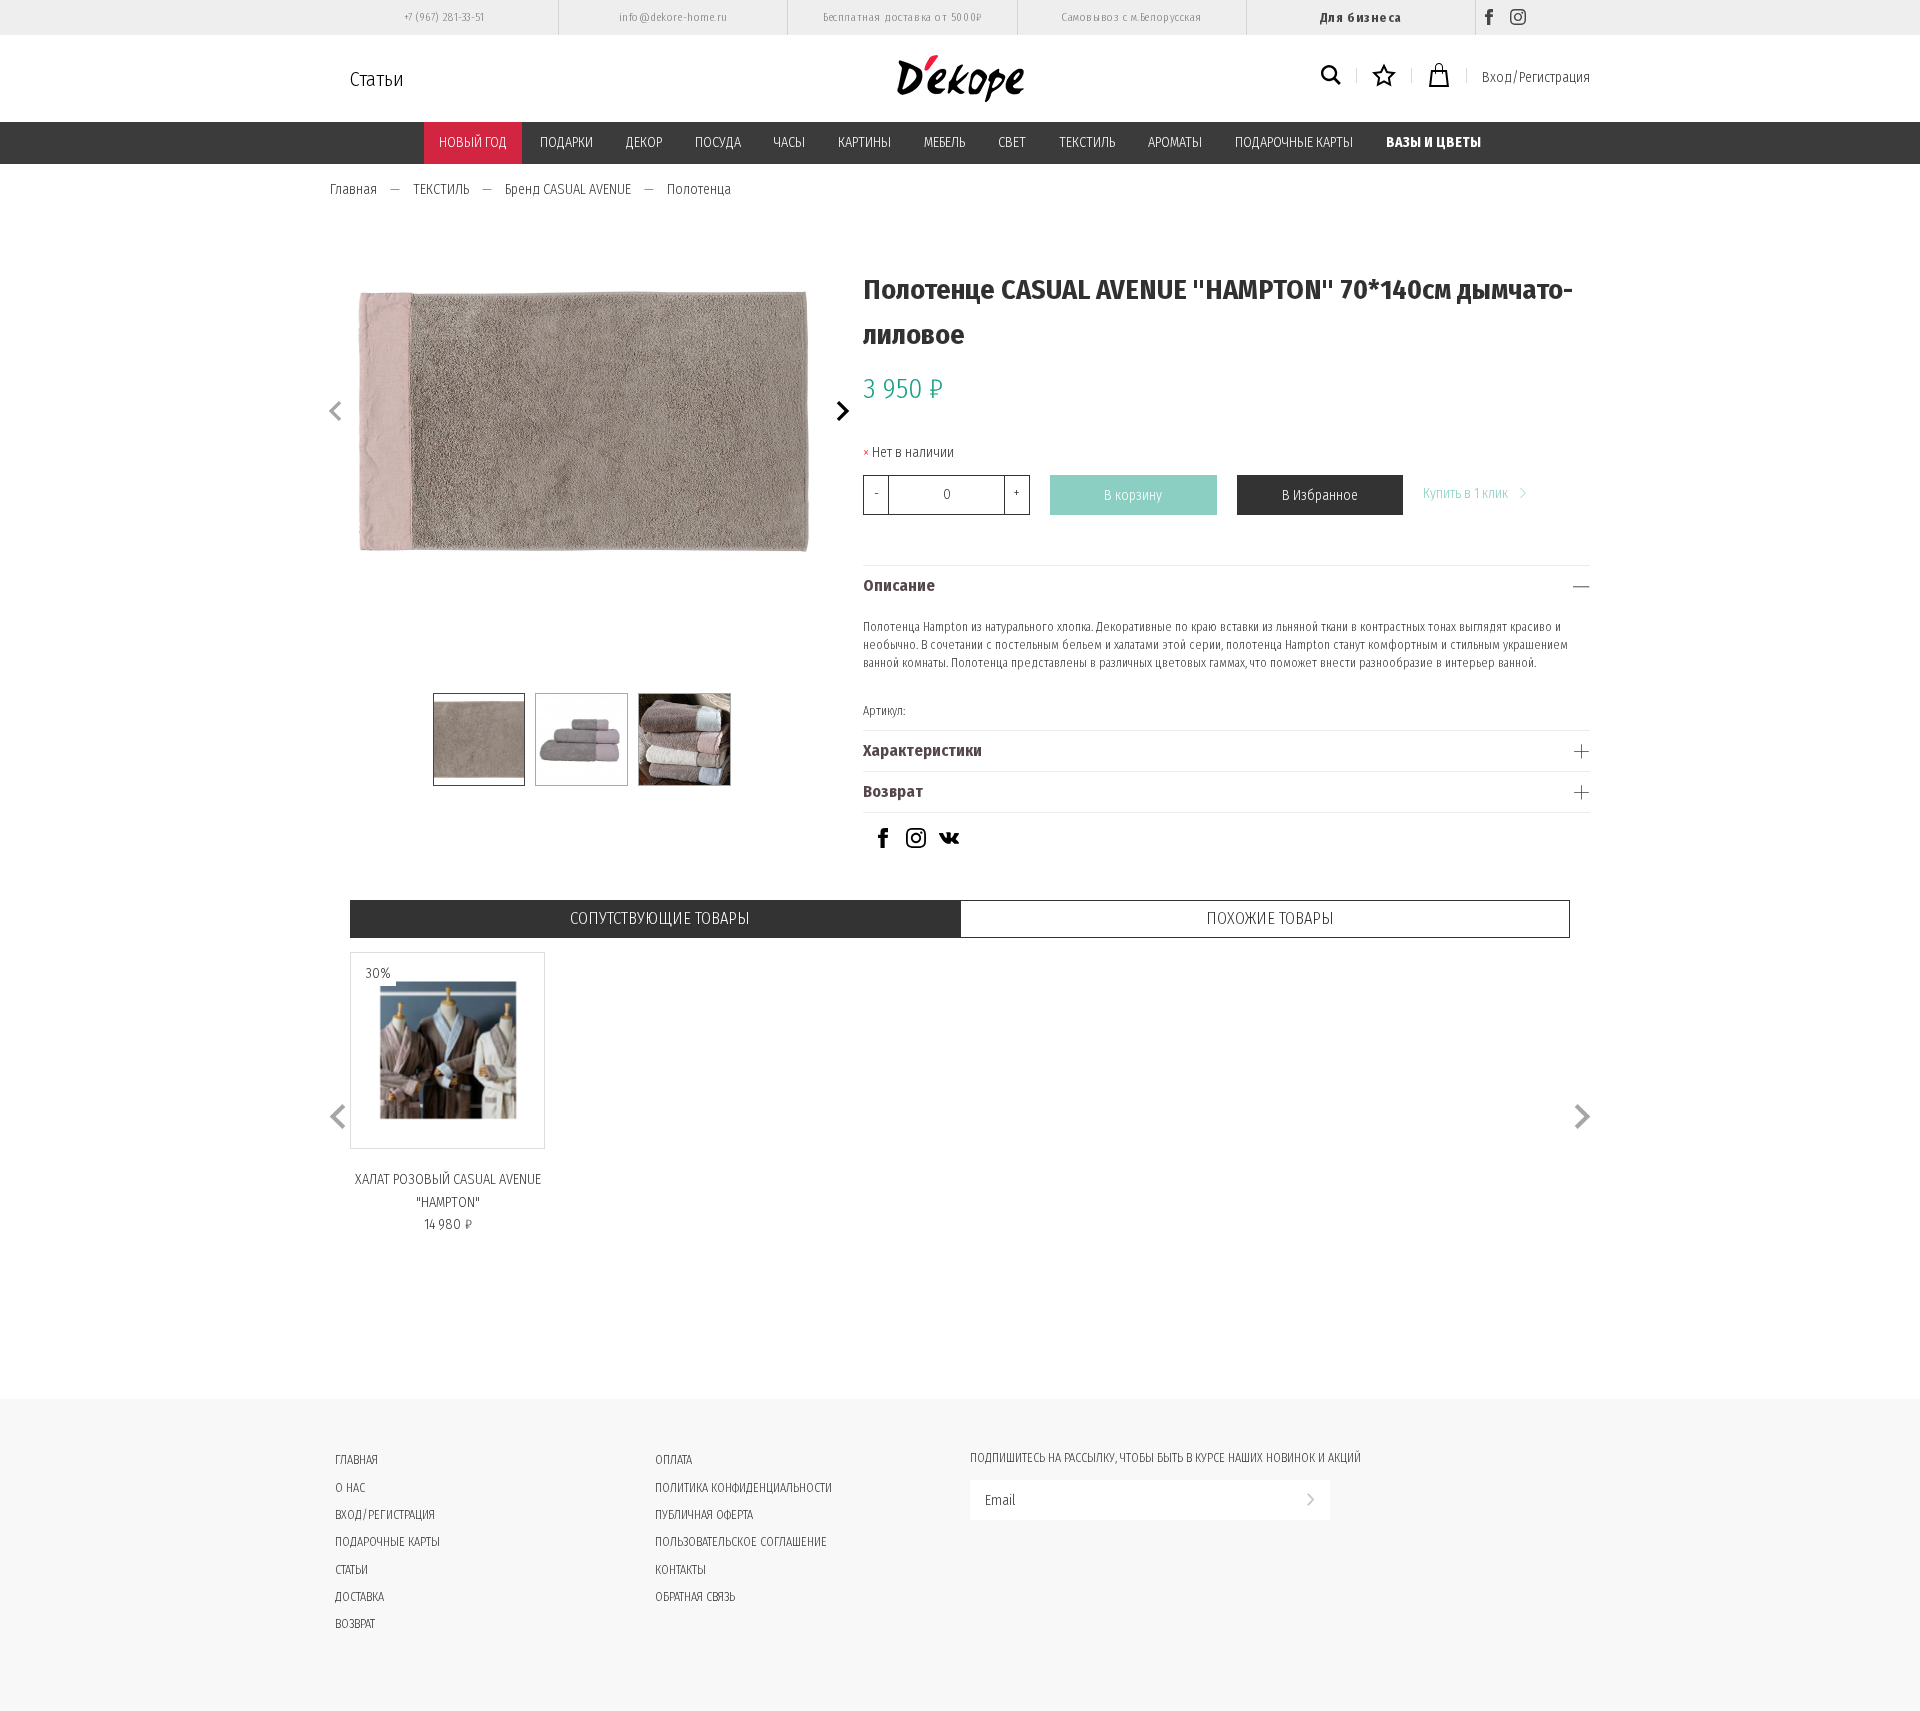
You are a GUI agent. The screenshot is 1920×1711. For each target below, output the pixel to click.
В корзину (1133, 495)
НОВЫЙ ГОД (473, 142)
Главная (353, 189)
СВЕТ (1012, 142)
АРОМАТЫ (1175, 142)
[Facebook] (1489, 17)
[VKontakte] (949, 843)
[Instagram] (1518, 17)
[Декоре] (960, 78)
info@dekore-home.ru (673, 17)
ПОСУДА (718, 142)
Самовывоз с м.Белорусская (1131, 17)
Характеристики (922, 750)
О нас (350, 1488)
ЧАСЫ (789, 142)
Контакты (680, 1570)
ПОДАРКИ (566, 142)
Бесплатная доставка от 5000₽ (902, 17)
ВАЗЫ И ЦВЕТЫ (1433, 142)
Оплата (673, 1460)
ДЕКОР (644, 142)
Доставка (359, 1597)
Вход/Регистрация (1536, 77)
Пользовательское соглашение (741, 1542)
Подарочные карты (387, 1542)
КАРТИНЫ (864, 142)
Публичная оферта (704, 1515)
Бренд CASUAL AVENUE (568, 189)
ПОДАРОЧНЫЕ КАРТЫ (1294, 142)
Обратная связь (695, 1597)
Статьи (377, 79)
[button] (840, 408)
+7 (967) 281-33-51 (444, 17)
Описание (899, 585)
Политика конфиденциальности (743, 1488)
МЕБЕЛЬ (944, 142)
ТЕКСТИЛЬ (1087, 142)
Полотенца (699, 189)
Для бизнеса (1361, 17)
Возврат (893, 791)
